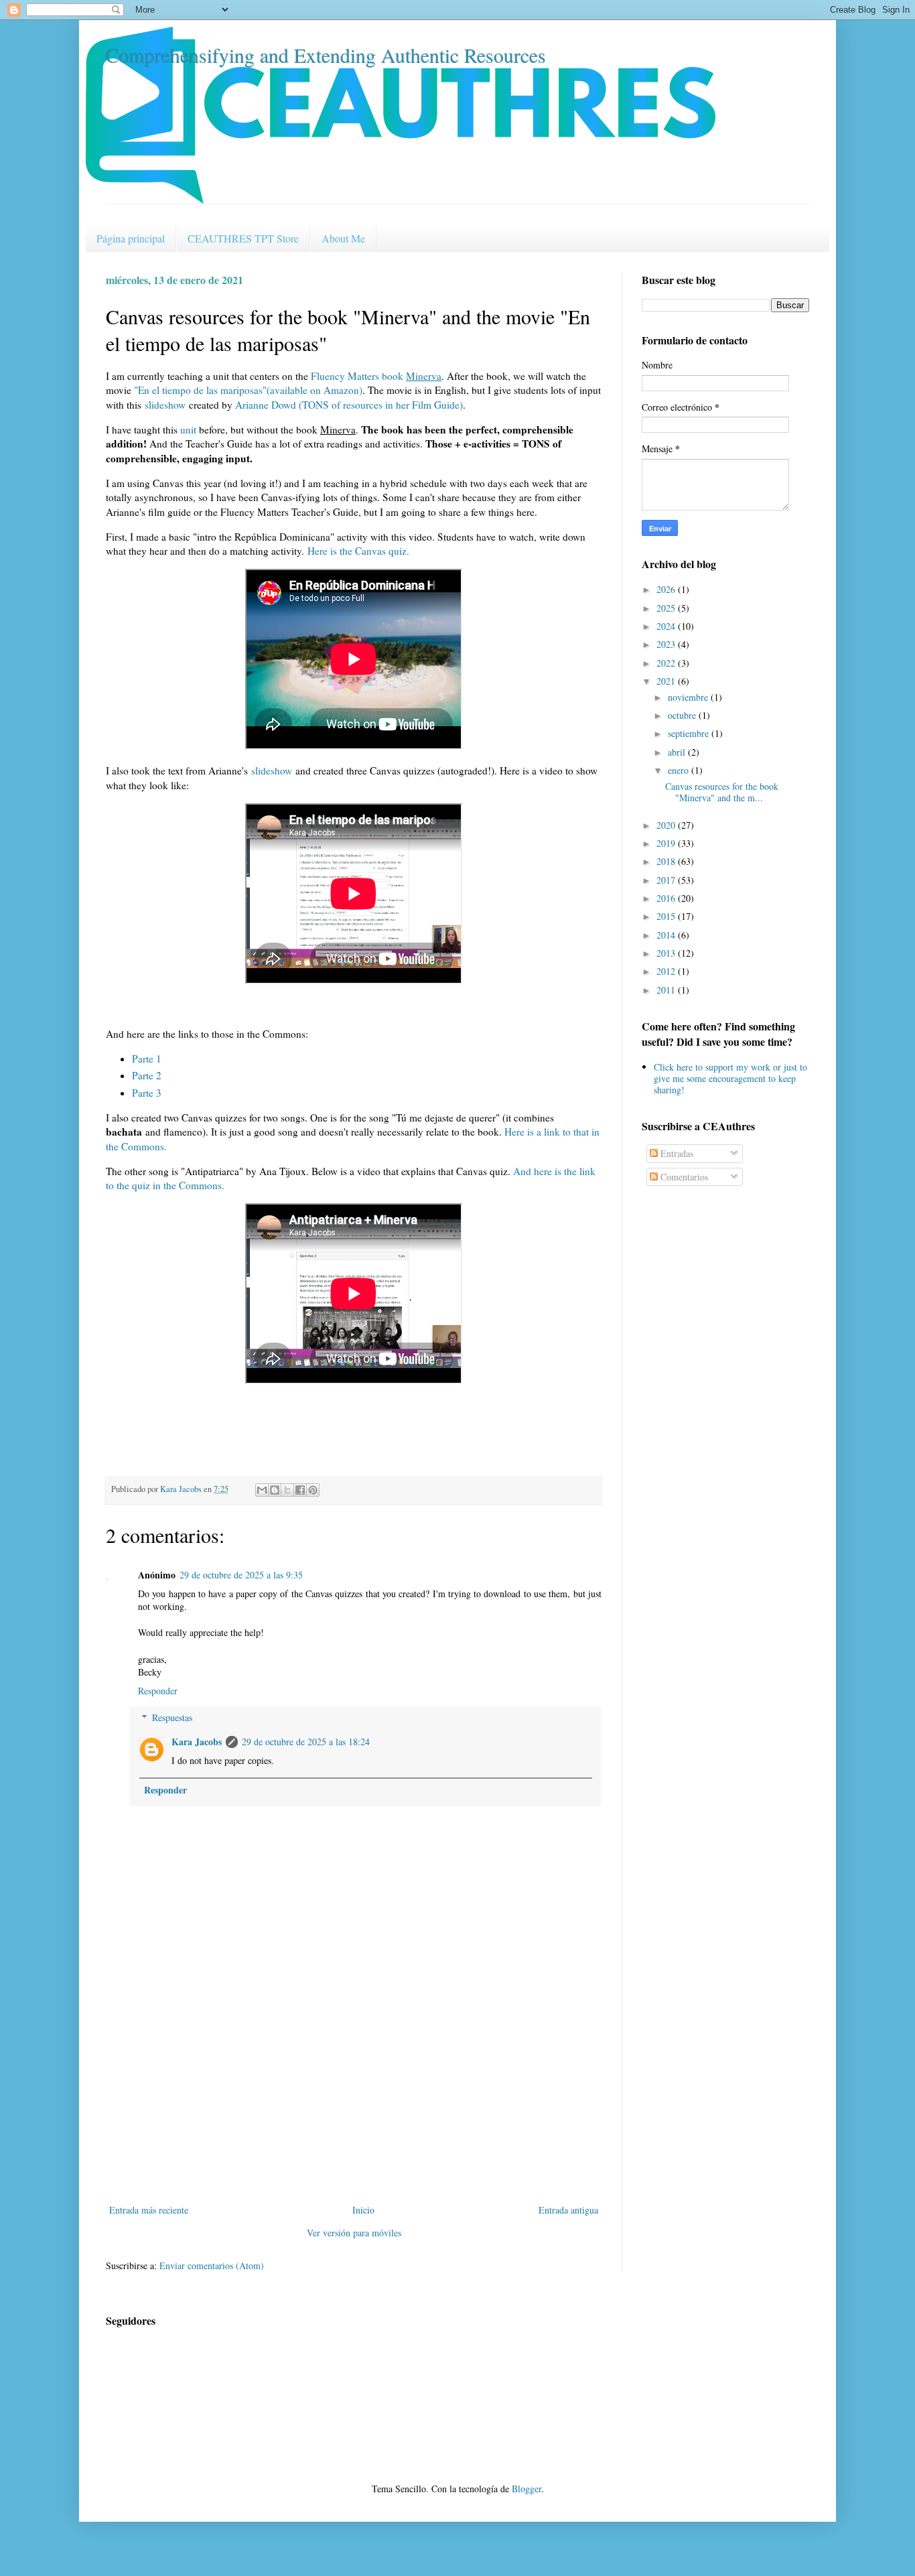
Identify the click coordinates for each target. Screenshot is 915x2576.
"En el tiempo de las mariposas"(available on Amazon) (248, 390)
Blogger (526, 2489)
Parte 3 (147, 1093)
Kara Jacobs (197, 1742)
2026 (667, 589)
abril (678, 752)
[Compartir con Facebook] (300, 1490)
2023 (667, 644)
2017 (667, 880)
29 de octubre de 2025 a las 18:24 (306, 1742)
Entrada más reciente (149, 2210)
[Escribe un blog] (275, 1490)
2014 (667, 935)
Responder (158, 1691)
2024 (667, 626)
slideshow (165, 405)
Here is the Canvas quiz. (358, 551)
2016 (667, 898)
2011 (667, 990)
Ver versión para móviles (354, 2233)
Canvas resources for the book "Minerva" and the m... (722, 792)
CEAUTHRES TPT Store (243, 238)
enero (680, 770)
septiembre (690, 733)
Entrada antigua (568, 2210)
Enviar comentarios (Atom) (212, 2265)
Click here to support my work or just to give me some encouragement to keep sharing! (730, 1078)
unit (188, 429)
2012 (667, 971)
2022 (667, 663)
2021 (667, 681)
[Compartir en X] (287, 1490)
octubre (683, 715)
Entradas (676, 1153)
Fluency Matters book (376, 376)
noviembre (689, 697)
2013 (667, 953)
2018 (667, 861)
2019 (667, 843)
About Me (343, 238)
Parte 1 (147, 1059)
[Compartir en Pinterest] (313, 1490)
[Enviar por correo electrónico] (262, 1490)
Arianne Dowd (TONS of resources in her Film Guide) (349, 405)
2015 (667, 916)
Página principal (131, 238)
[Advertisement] (354, 2101)
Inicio (363, 2210)
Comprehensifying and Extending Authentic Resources (326, 55)
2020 (667, 825)
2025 (667, 608)
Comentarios (683, 1177)
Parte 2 (147, 1075)
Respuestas (172, 1717)
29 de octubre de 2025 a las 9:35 (241, 1575)
